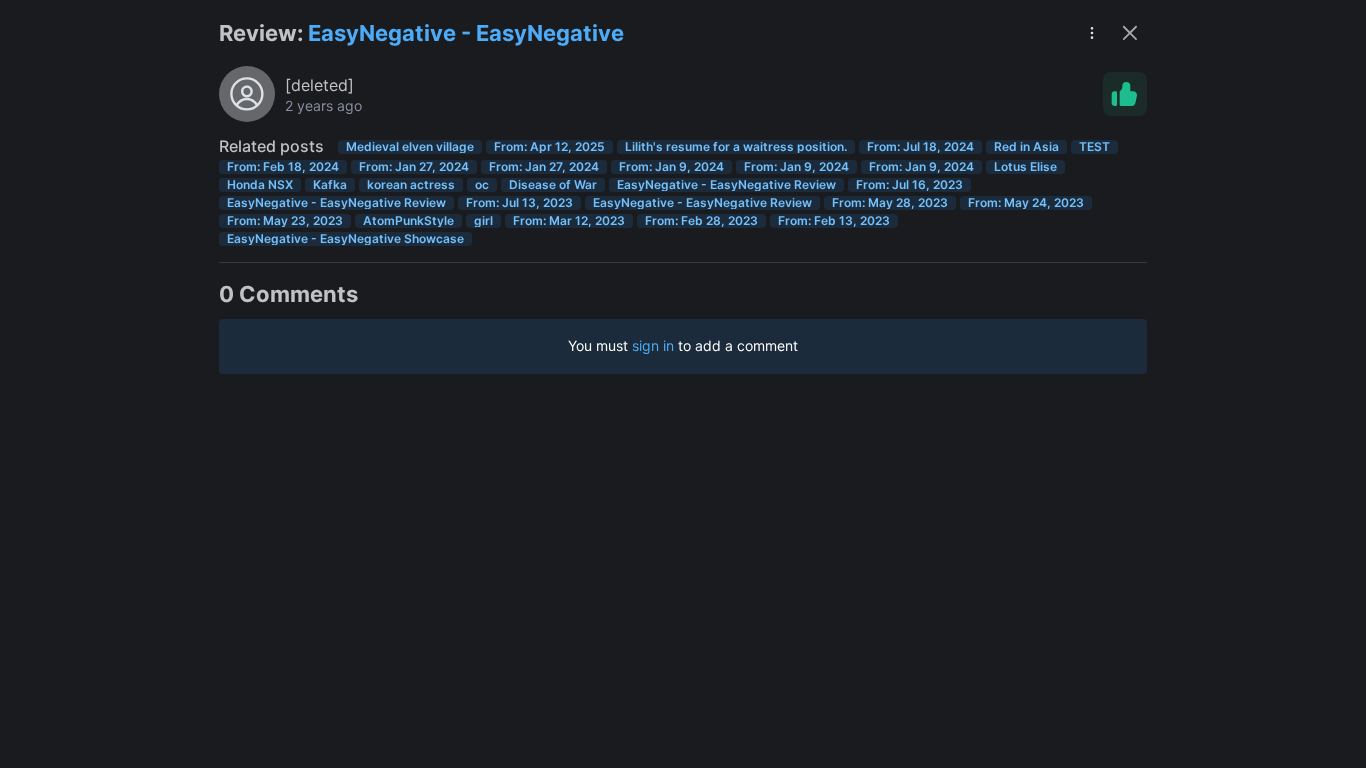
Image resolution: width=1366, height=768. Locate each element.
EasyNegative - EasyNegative (466, 33)
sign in (653, 345)
